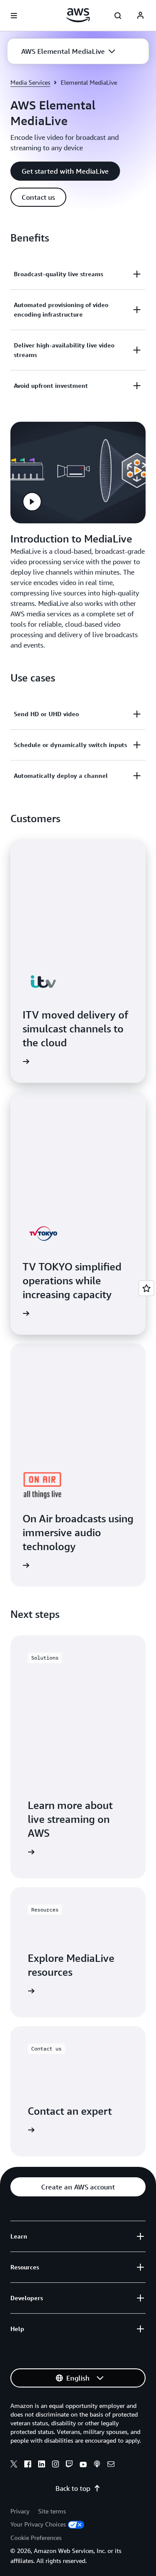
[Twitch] (69, 2465)
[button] (68, 51)
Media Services (30, 82)
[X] (14, 2465)
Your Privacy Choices (38, 2524)
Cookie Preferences (36, 2538)
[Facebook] (28, 2465)
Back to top (73, 2488)
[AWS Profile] (140, 16)
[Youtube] (83, 2465)
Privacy (20, 2511)
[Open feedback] (146, 1288)
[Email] (111, 2465)
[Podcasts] (97, 2465)
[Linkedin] (42, 2465)
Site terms (52, 2511)
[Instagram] (55, 2465)
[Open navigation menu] (14, 16)
